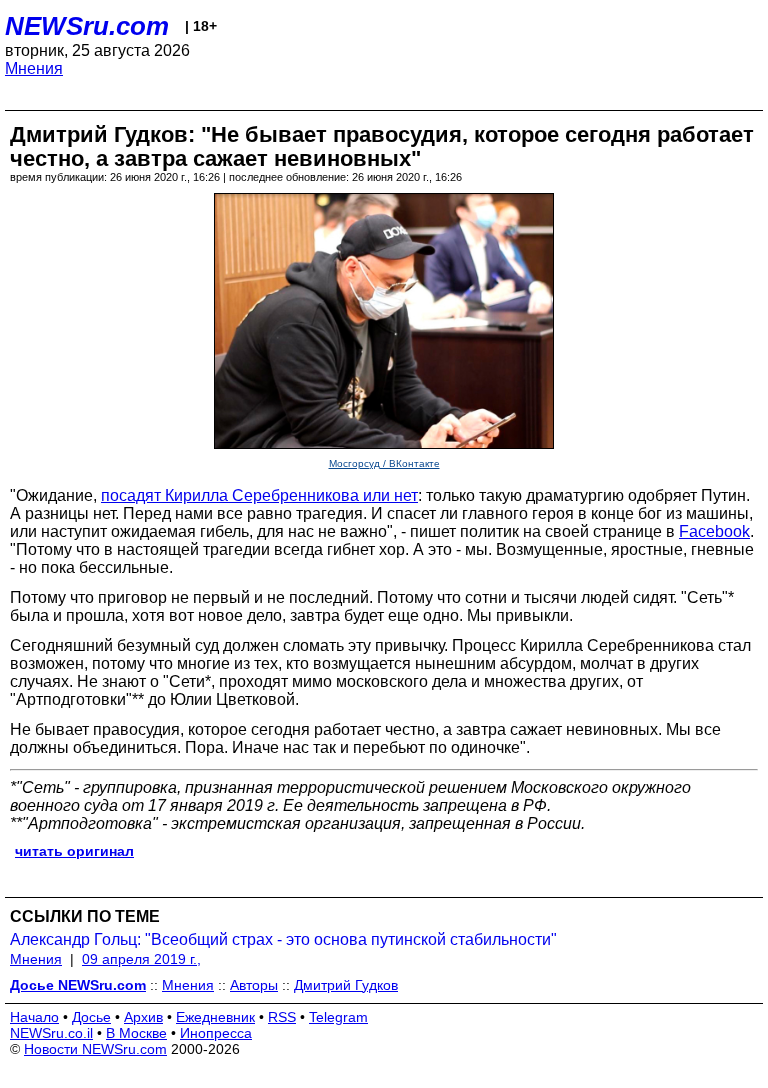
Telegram (338, 1017)
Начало (34, 1017)
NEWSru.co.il (51, 1033)
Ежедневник (215, 1017)
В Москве (136, 1033)
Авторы (254, 985)
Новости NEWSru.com (95, 1049)
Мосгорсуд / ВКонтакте (384, 463)
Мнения (34, 68)
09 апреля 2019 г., (141, 959)
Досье (91, 1017)
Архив (143, 1017)
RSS (282, 1017)
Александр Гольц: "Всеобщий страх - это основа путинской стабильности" (283, 939)
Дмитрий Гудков (346, 985)
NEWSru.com (87, 26)
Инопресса (216, 1033)
